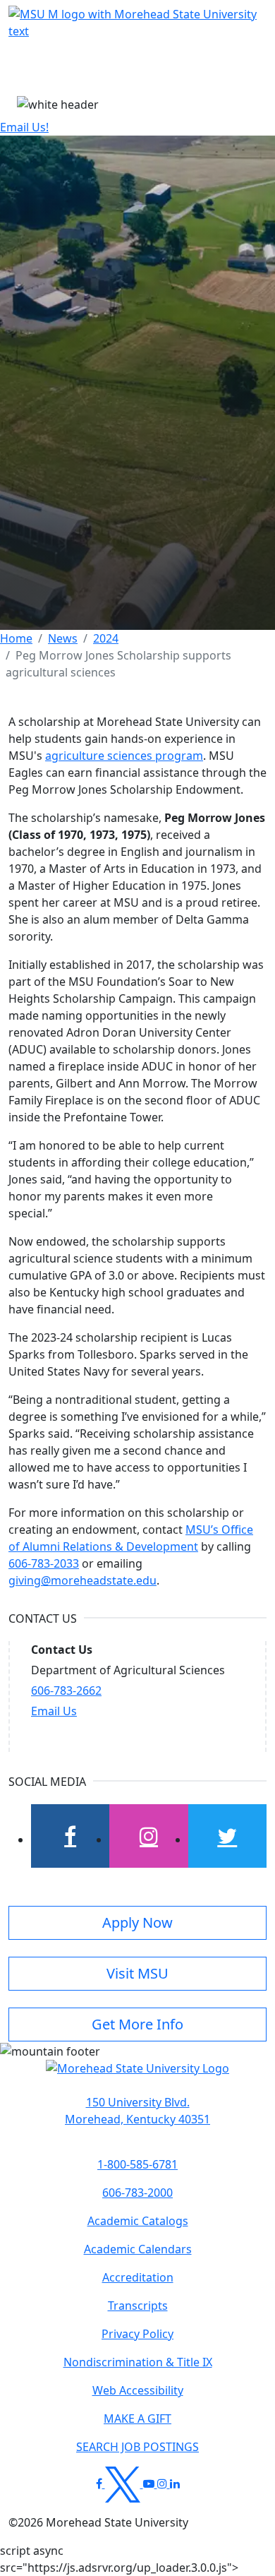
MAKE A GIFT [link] (137, 2419)
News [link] (63, 638)
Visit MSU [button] (137, 1973)
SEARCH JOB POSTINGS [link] (137, 2447)
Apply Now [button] (137, 1922)
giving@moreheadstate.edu (82, 1580)
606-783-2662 (66, 1690)
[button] (137, 2075)
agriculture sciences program (124, 756)
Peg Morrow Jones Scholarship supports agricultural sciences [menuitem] (118, 664)
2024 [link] (106, 638)
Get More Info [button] (137, 2024)
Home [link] (16, 638)
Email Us (54, 1711)
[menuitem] (16, 638)
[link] (137, 2111)
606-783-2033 (44, 1563)
